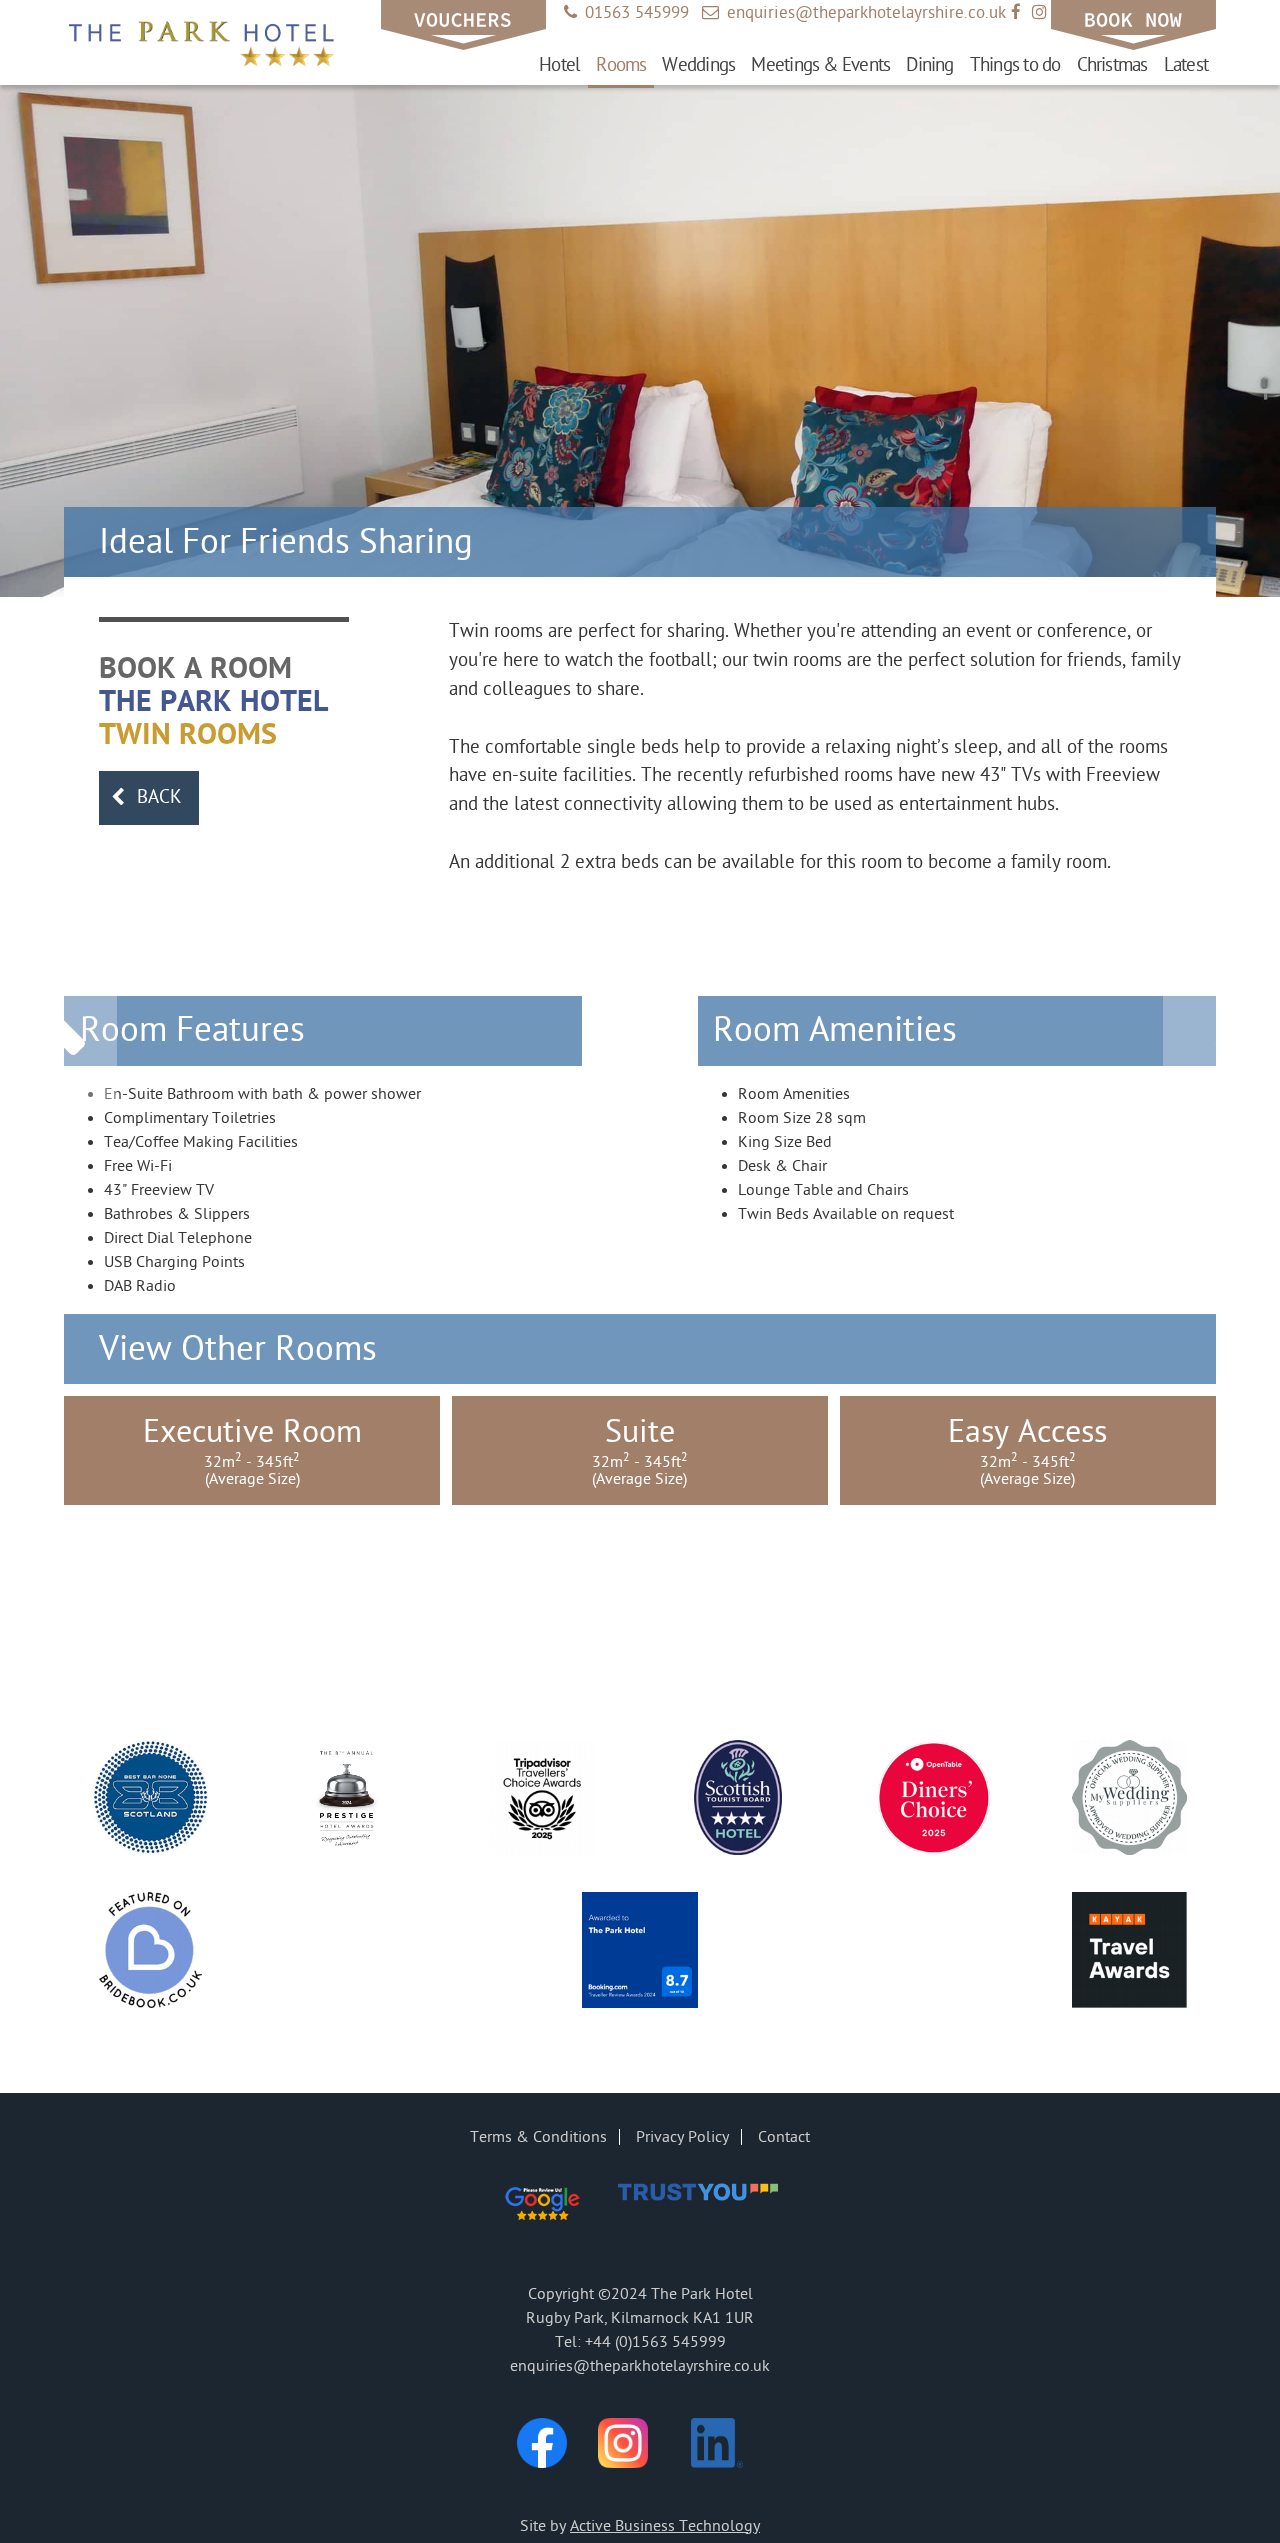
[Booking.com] (640, 1953)
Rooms (621, 65)
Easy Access (1027, 1450)
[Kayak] (1129, 1953)
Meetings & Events (820, 65)
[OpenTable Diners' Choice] (933, 1801)
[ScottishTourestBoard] (738, 1801)
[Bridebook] (150, 1953)
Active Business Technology (665, 2526)
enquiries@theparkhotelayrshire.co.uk (854, 13)
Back (146, 797)
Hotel (559, 65)
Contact (784, 2137)
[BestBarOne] (150, 1801)
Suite (640, 1450)
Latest (1186, 65)
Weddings (698, 65)
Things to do (1015, 65)
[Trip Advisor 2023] (542, 1801)
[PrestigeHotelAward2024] (346, 1801)
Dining (929, 65)
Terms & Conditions (538, 2137)
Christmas (1112, 65)
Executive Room (252, 1450)
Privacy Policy (682, 2137)
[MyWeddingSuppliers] (1129, 1801)
